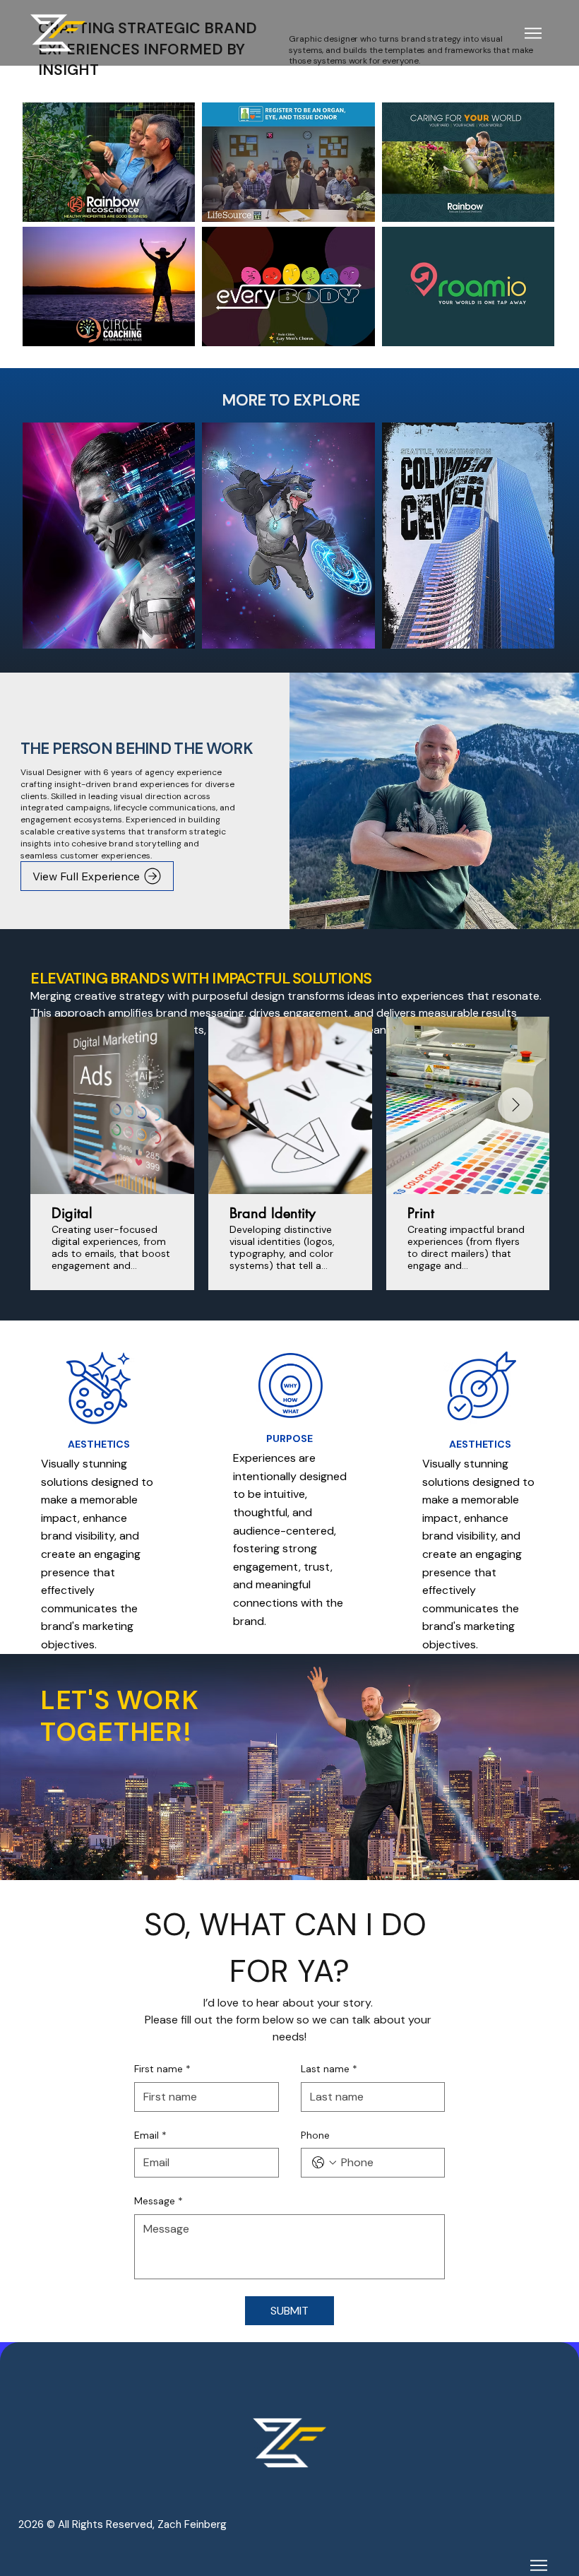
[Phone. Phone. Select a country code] (324, 2163)
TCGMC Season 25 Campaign (289, 279)
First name (162, 2069)
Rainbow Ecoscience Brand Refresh (109, 155)
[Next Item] (515, 1105)
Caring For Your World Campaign (468, 155)
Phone (315, 2135)
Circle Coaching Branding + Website (109, 279)
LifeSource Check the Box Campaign (288, 155)
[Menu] (534, 33)
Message (159, 2201)
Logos (468, 279)
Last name (329, 2069)
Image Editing (109, 527)
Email (150, 2135)
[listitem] (109, 163)
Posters (468, 527)
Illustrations (288, 527)
